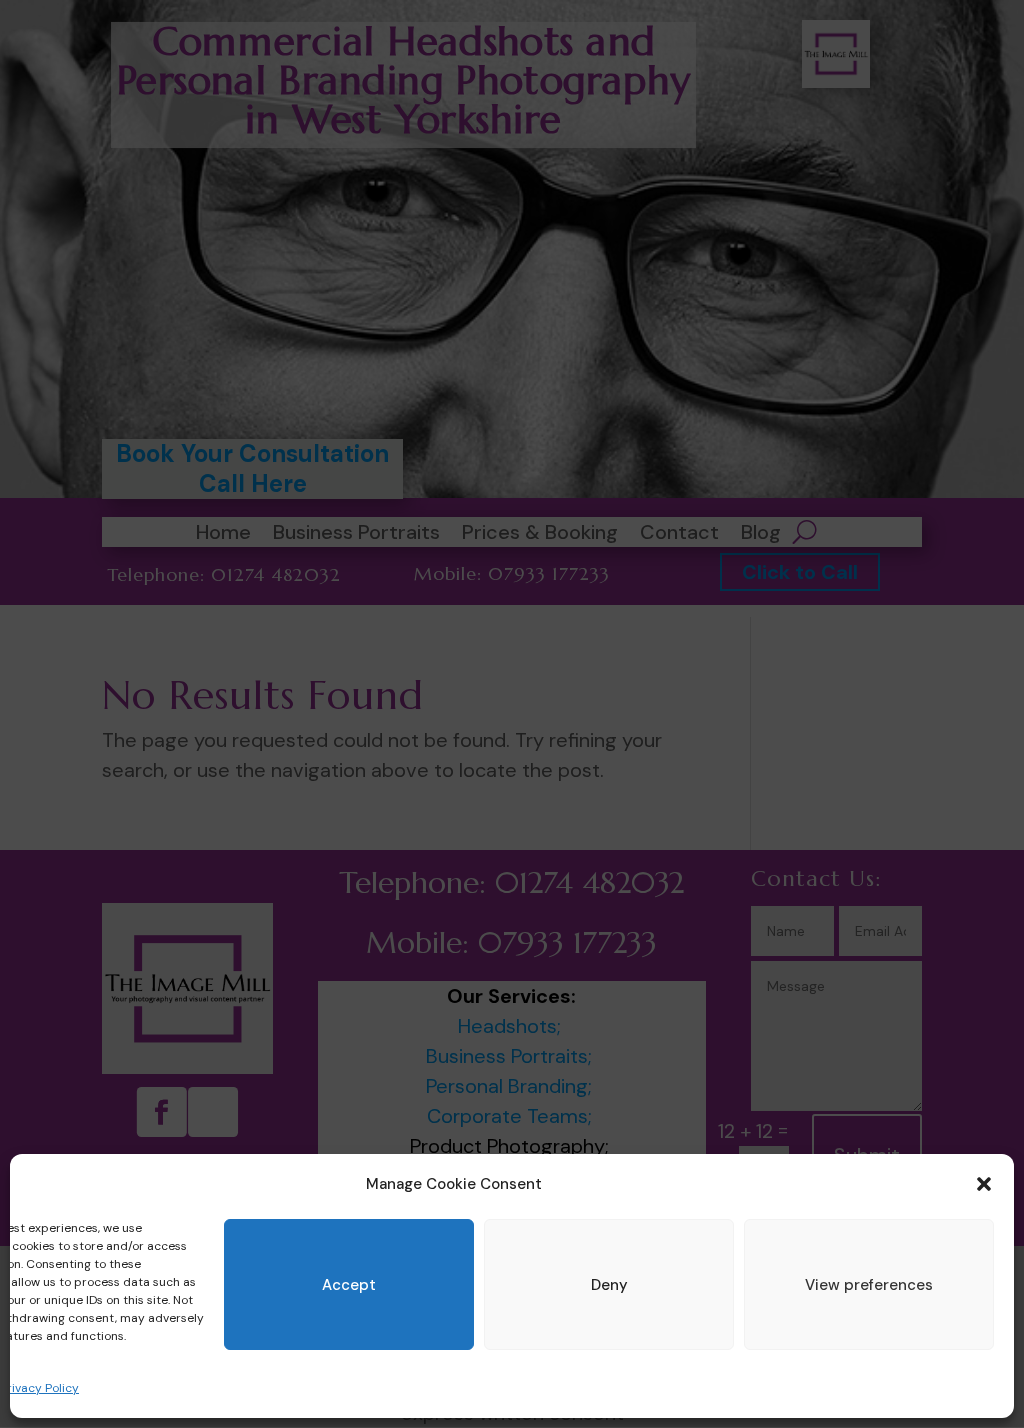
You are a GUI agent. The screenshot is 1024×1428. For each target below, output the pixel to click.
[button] (984, 1184)
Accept (349, 1285)
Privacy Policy (39, 1388)
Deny (609, 1285)
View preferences (869, 1285)
